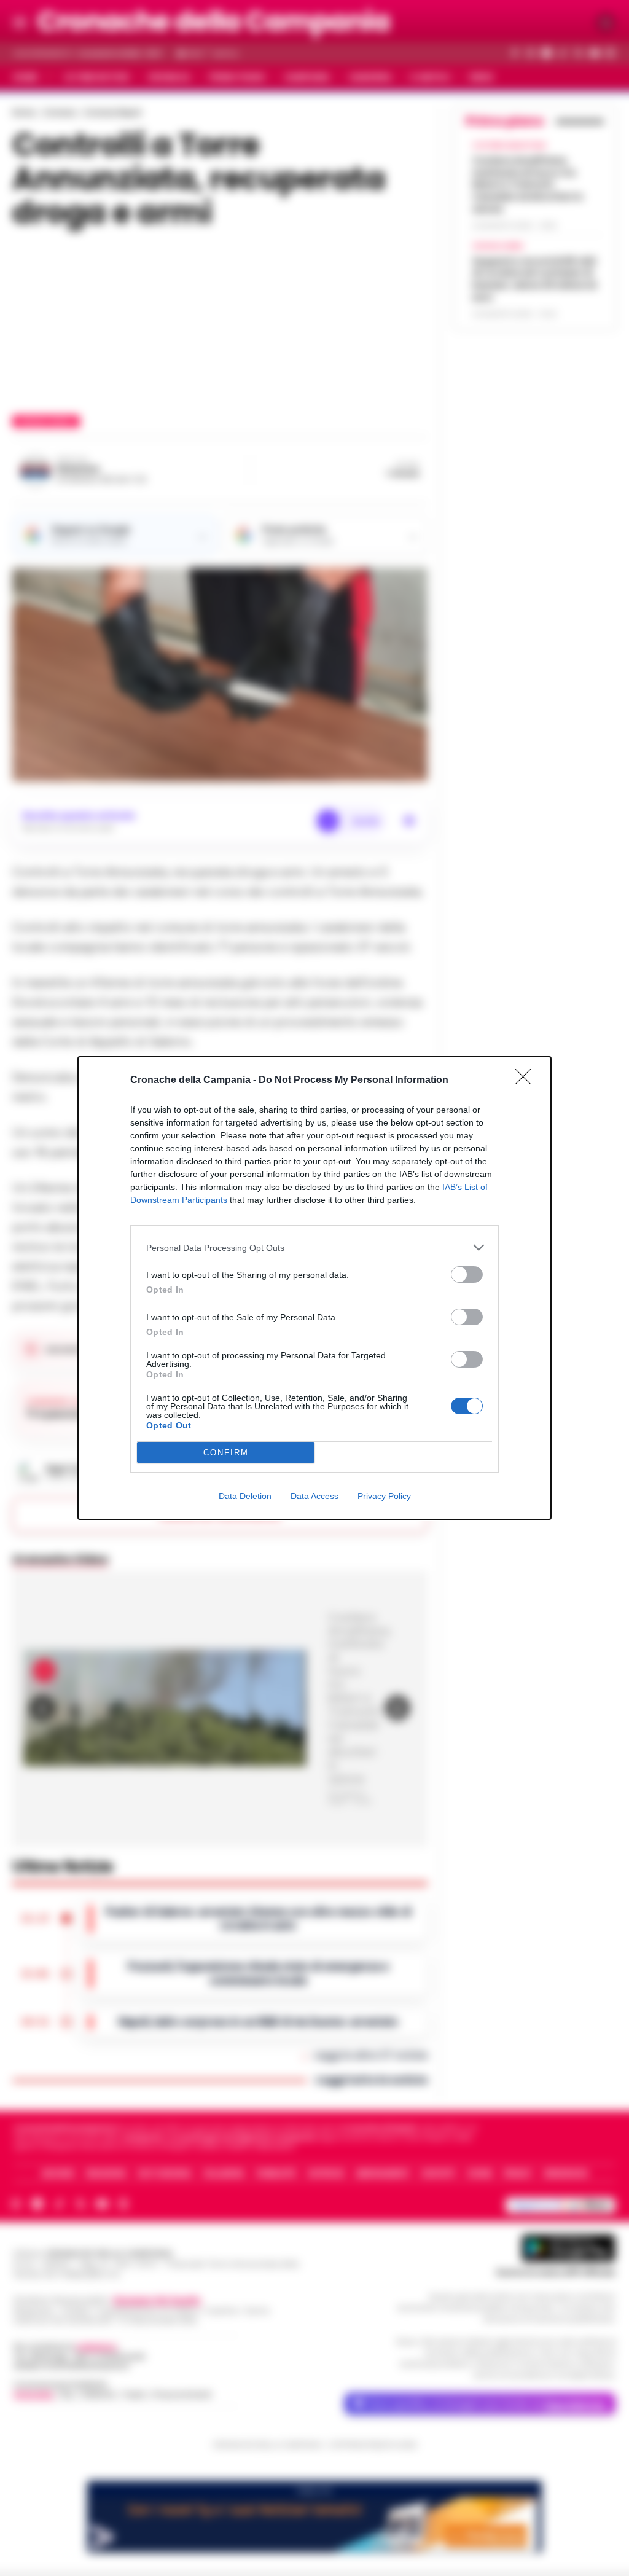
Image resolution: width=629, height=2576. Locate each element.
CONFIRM (226, 1453)
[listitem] (314, 1247)
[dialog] (314, 1288)
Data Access (314, 1496)
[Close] (527, 1081)
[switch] (467, 1274)
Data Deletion (245, 1496)
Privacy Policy (384, 1496)
